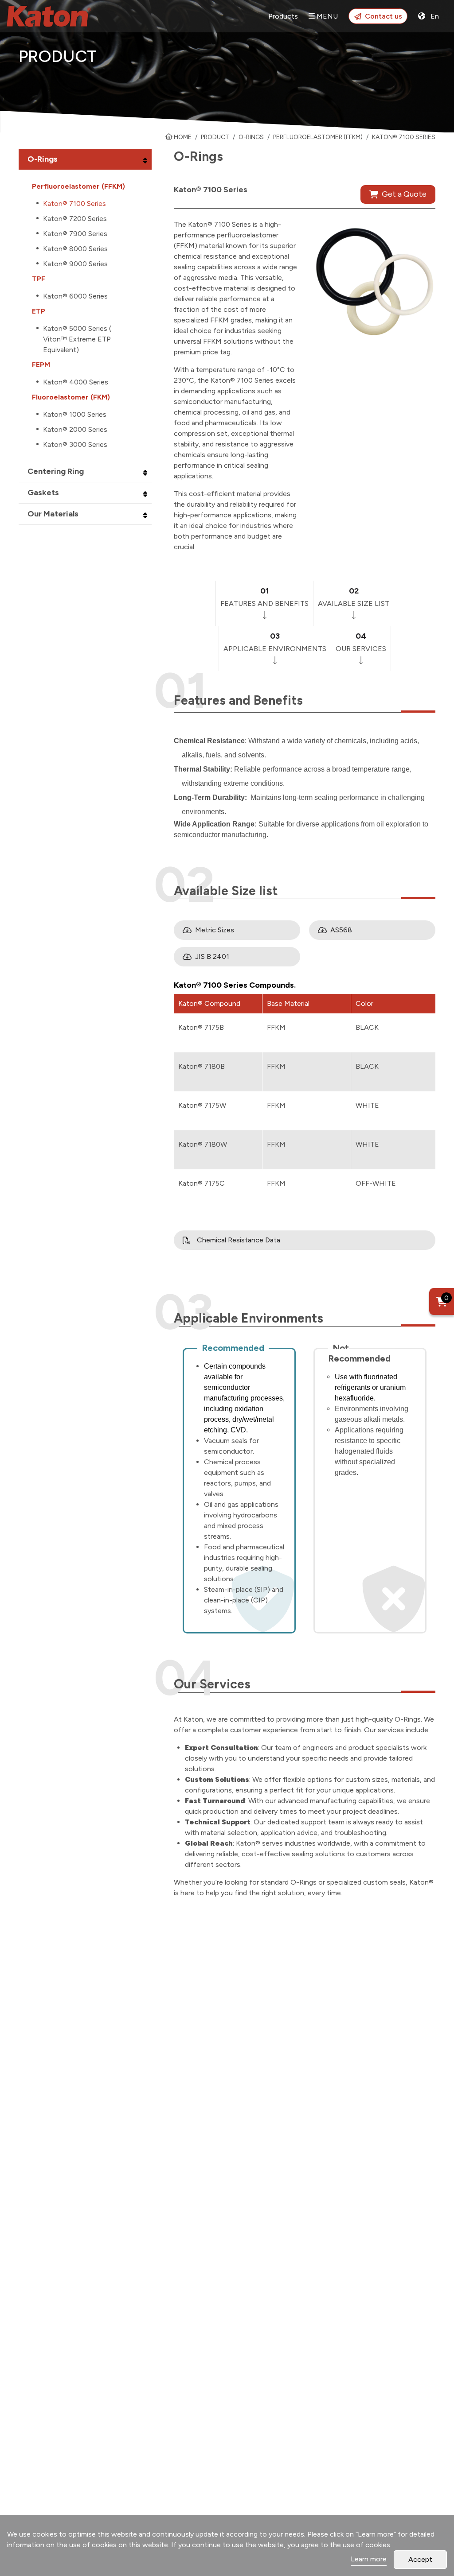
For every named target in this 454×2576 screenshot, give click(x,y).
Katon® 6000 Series (75, 296)
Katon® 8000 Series (75, 249)
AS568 (341, 930)
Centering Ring (56, 471)
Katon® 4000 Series (76, 382)
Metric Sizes (215, 930)
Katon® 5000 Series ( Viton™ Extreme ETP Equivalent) (77, 339)
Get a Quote (404, 194)
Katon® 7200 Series (75, 219)
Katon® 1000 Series (75, 414)
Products (283, 16)
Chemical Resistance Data (239, 1240)
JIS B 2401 (212, 956)
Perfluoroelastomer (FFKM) (78, 186)
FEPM (41, 365)
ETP (39, 311)
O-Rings (251, 137)
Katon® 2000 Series (75, 429)
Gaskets (43, 493)
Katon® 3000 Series (75, 444)
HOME (182, 137)
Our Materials (53, 514)
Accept (420, 2559)
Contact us (384, 16)
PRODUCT (215, 137)
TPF (39, 279)
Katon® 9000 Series (75, 264)
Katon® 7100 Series (74, 204)
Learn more (369, 2559)
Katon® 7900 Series (75, 234)
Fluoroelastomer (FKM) (71, 397)
